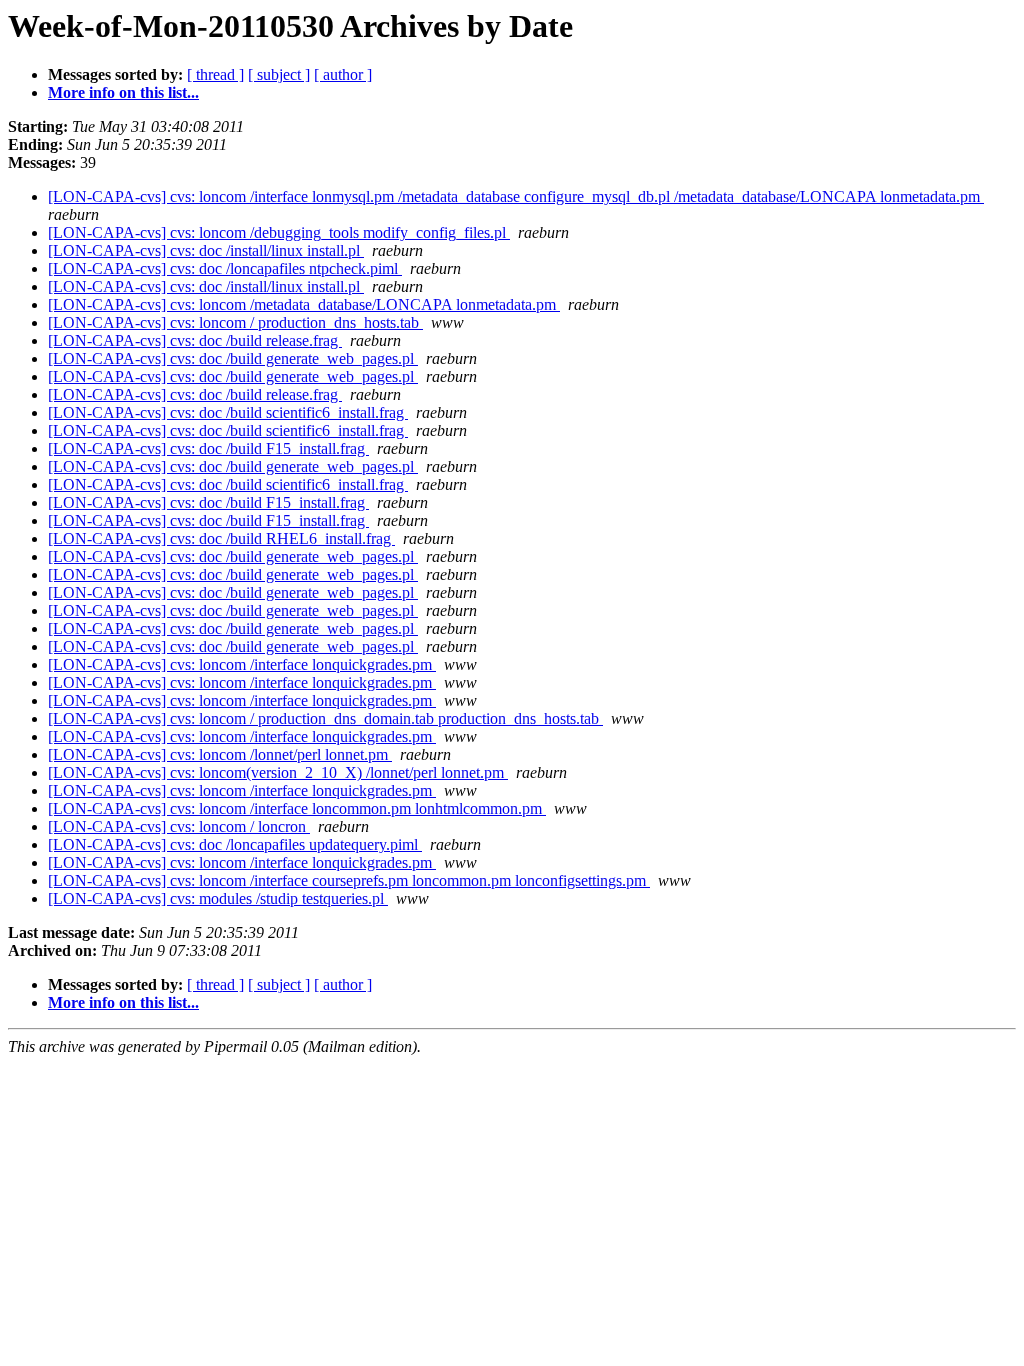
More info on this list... (123, 92)
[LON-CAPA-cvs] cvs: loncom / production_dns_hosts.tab (235, 322)
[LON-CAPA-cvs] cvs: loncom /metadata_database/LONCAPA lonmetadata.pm (304, 304)
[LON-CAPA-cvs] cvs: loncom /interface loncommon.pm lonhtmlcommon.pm (297, 808)
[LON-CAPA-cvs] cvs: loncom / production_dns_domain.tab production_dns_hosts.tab (325, 718)
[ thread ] (215, 74)
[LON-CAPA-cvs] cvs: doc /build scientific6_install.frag (228, 412)
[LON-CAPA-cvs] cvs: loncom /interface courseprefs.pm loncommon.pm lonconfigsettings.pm (349, 880)
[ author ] (343, 74)
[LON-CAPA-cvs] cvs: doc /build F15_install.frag (208, 448)
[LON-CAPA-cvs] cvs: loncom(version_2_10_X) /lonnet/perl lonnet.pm (278, 772)
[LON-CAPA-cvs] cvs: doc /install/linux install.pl (206, 250)
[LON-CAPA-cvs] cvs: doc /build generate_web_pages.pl (233, 358)
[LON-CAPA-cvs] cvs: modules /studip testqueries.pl (218, 898)
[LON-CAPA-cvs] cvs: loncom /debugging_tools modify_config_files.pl (279, 232)
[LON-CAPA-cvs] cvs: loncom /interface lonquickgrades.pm (242, 664)
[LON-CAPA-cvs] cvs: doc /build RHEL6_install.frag (221, 538)
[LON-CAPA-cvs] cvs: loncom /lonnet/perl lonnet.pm (220, 754)
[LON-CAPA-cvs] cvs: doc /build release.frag (195, 340)
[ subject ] (279, 74)
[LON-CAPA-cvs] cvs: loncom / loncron (179, 826)
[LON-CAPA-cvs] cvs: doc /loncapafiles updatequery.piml (235, 844)
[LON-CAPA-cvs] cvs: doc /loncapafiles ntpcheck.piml (225, 268)
